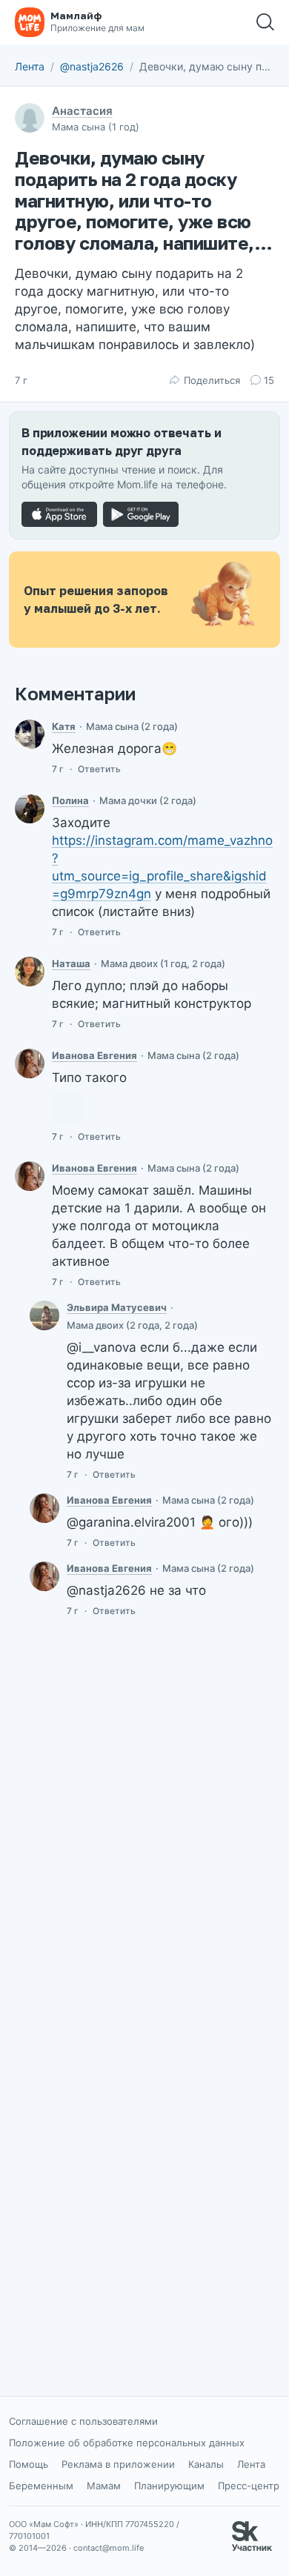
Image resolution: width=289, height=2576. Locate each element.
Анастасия (82, 111)
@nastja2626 (92, 66)
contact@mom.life (109, 2548)
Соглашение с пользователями (83, 2421)
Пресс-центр (249, 2486)
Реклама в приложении (118, 2464)
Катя (64, 726)
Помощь (29, 2464)
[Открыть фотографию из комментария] (68, 1109)
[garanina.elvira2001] (44, 1315)
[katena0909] (30, 734)
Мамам (104, 2486)
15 (269, 380)
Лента (30, 66)
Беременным (41, 2486)
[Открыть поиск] (265, 22)
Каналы (206, 2464)
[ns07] (30, 972)
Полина (70, 800)
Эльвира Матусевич (117, 1307)
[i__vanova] (30, 1063)
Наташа (71, 963)
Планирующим (169, 2486)
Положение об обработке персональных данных (127, 2443)
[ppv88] (30, 809)
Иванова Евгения (94, 1055)
